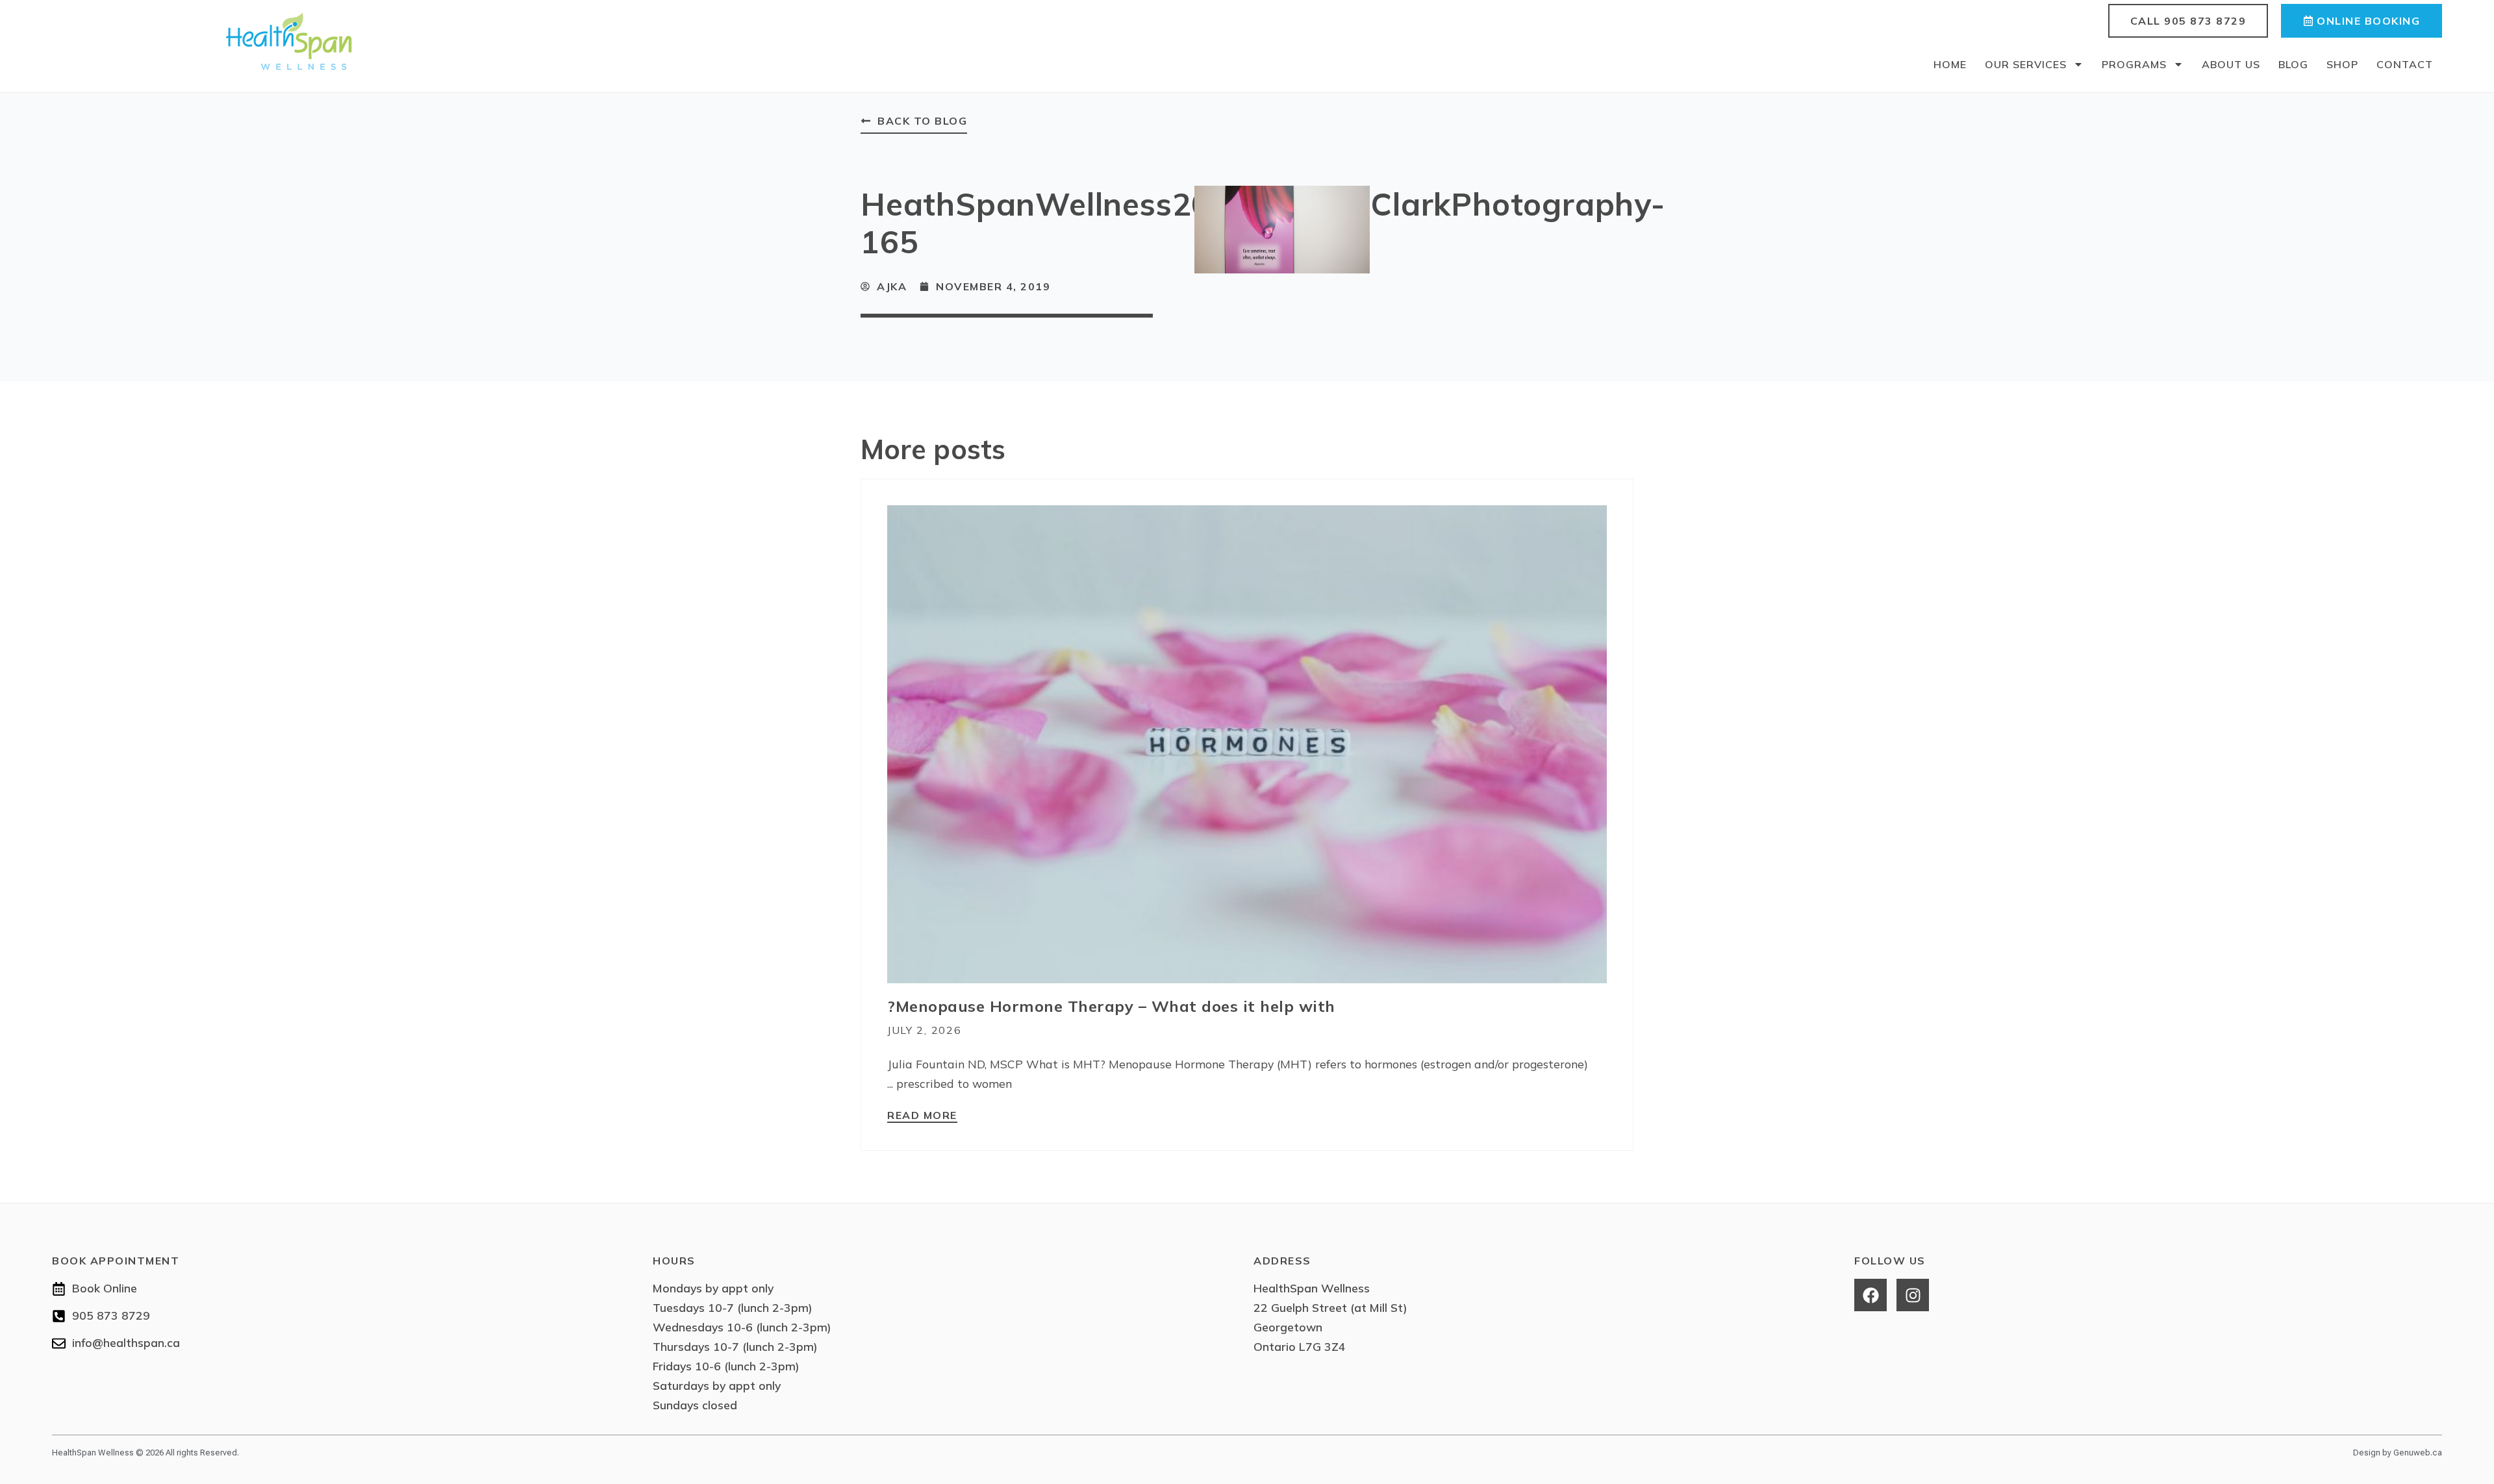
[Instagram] (1913, 1295)
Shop (2342, 64)
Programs (2134, 64)
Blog (2293, 64)
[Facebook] (1871, 1295)
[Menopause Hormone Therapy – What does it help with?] (1247, 743)
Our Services (2026, 64)
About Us (2231, 64)
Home (1950, 64)
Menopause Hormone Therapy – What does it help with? (1111, 1006)
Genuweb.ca (2418, 1453)
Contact (2405, 64)
